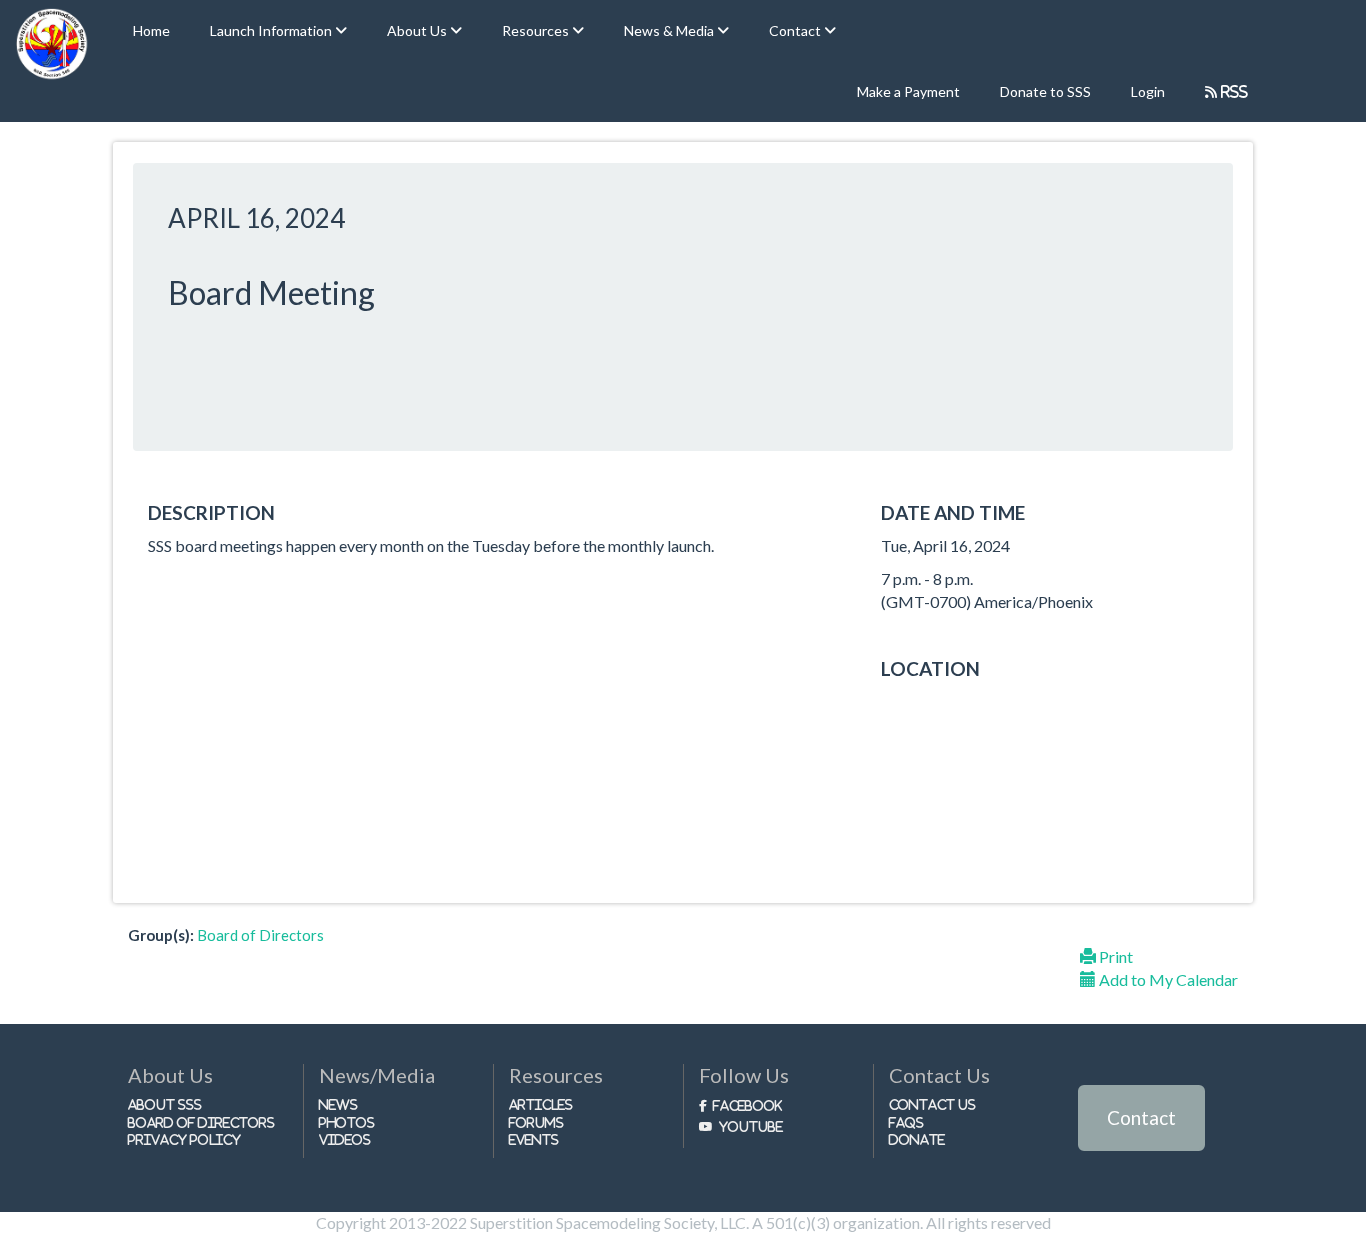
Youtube (751, 1126)
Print (1114, 956)
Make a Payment (908, 91)
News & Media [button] (670, 30)
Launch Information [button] (272, 30)
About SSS (165, 1104)
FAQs (906, 1122)
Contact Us (932, 1104)
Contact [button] (796, 30)
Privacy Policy (184, 1139)
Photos (347, 1122)
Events (534, 1139)
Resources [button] (537, 30)
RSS (1232, 91)
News (338, 1104)
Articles (541, 1104)
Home (151, 30)
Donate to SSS (1045, 91)
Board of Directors (260, 935)
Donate (917, 1139)
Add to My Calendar (1167, 979)
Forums (536, 1122)
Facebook (747, 1105)
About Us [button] (418, 30)
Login (1148, 91)
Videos (345, 1139)
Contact (1141, 1117)
